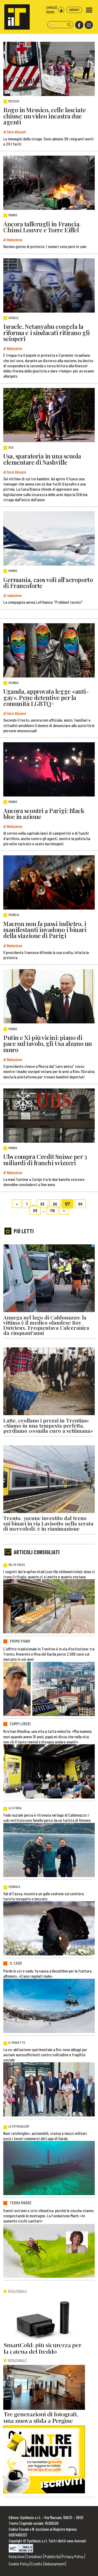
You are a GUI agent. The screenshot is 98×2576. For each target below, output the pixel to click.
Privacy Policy (73, 2556)
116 (52, 1210)
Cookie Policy (19, 2564)
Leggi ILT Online (52, 9)
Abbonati (74, 10)
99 (35, 1210)
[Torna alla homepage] (15, 15)
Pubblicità (52, 2556)
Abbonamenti (55, 2564)
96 (55, 1204)
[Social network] (79, 25)
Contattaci (35, 2556)
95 (42, 1204)
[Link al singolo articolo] (49, 69)
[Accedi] (61, 10)
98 (80, 1204)
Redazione (17, 2556)
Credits (37, 2564)
